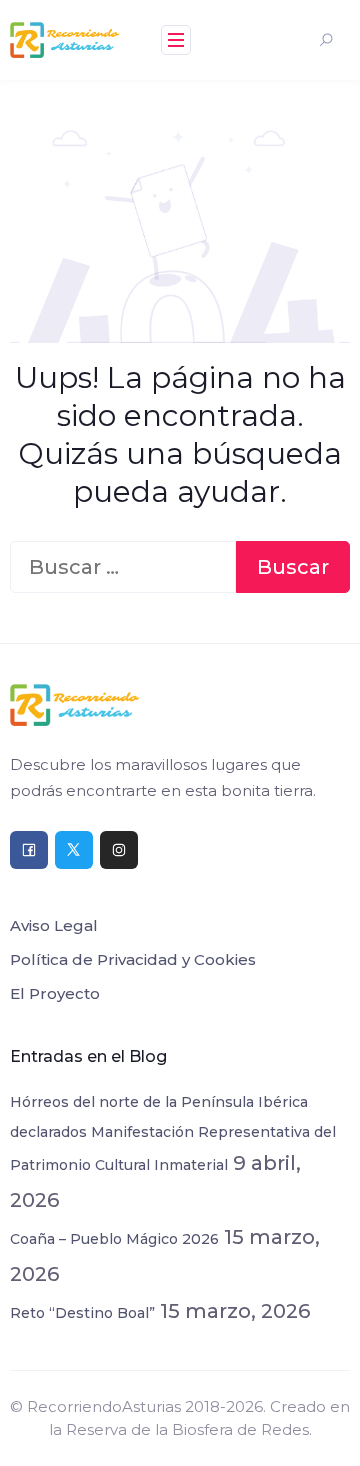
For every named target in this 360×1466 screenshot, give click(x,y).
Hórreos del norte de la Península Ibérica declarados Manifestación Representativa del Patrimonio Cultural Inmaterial (173, 1133)
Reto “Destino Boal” (82, 1313)
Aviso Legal (54, 925)
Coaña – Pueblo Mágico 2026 (114, 1239)
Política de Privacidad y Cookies (133, 959)
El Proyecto (55, 993)
